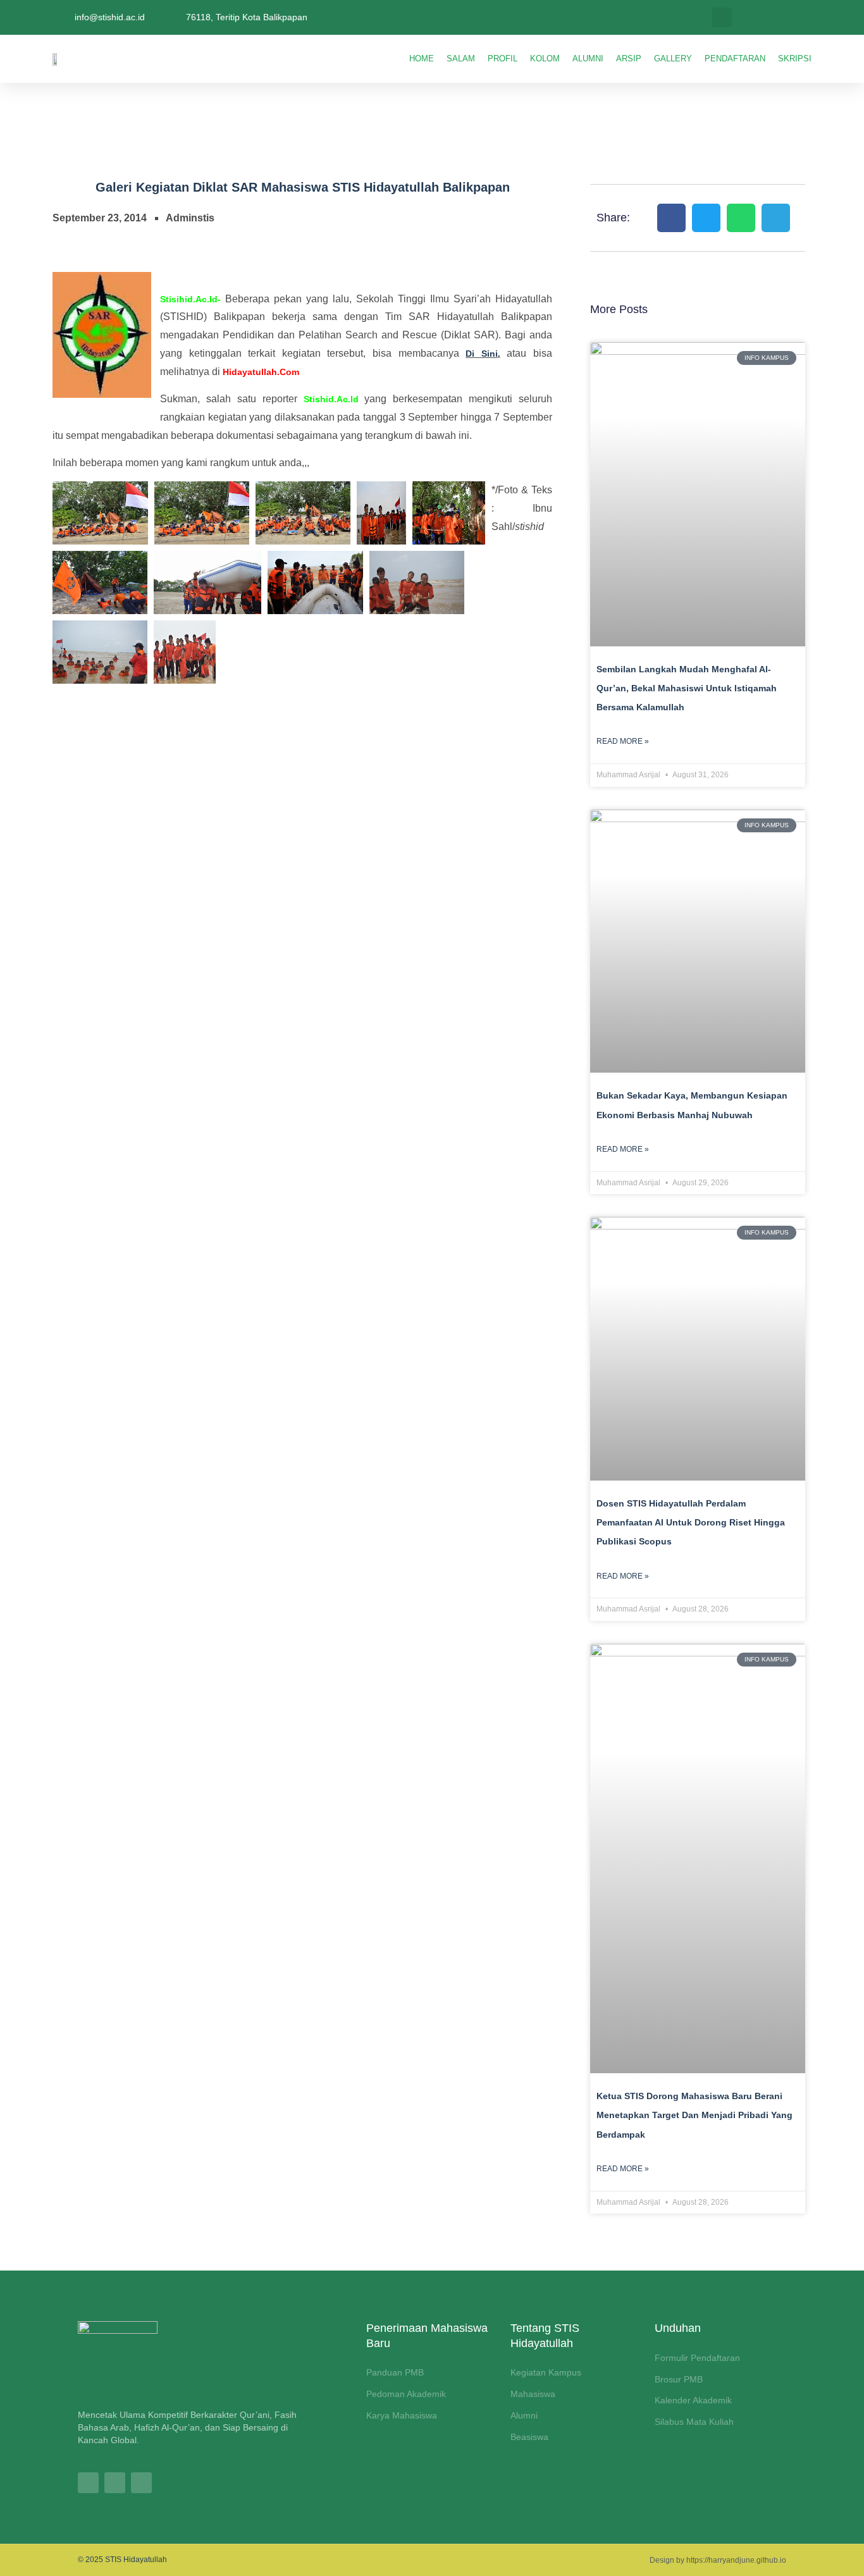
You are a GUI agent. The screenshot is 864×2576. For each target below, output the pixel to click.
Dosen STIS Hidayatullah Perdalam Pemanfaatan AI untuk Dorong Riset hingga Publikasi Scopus (691, 1523)
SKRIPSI (795, 59)
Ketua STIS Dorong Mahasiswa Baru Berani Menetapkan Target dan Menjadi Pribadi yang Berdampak (694, 2115)
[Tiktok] (115, 2483)
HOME (422, 59)
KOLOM (545, 59)
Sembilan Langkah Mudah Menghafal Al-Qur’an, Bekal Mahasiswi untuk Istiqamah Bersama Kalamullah (687, 688)
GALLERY (673, 59)
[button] (722, 17)
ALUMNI (588, 59)
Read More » (623, 741)
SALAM (461, 59)
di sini (482, 354)
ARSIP (629, 59)
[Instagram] (88, 2483)
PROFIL (503, 59)
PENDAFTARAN (735, 59)
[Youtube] (141, 2483)
